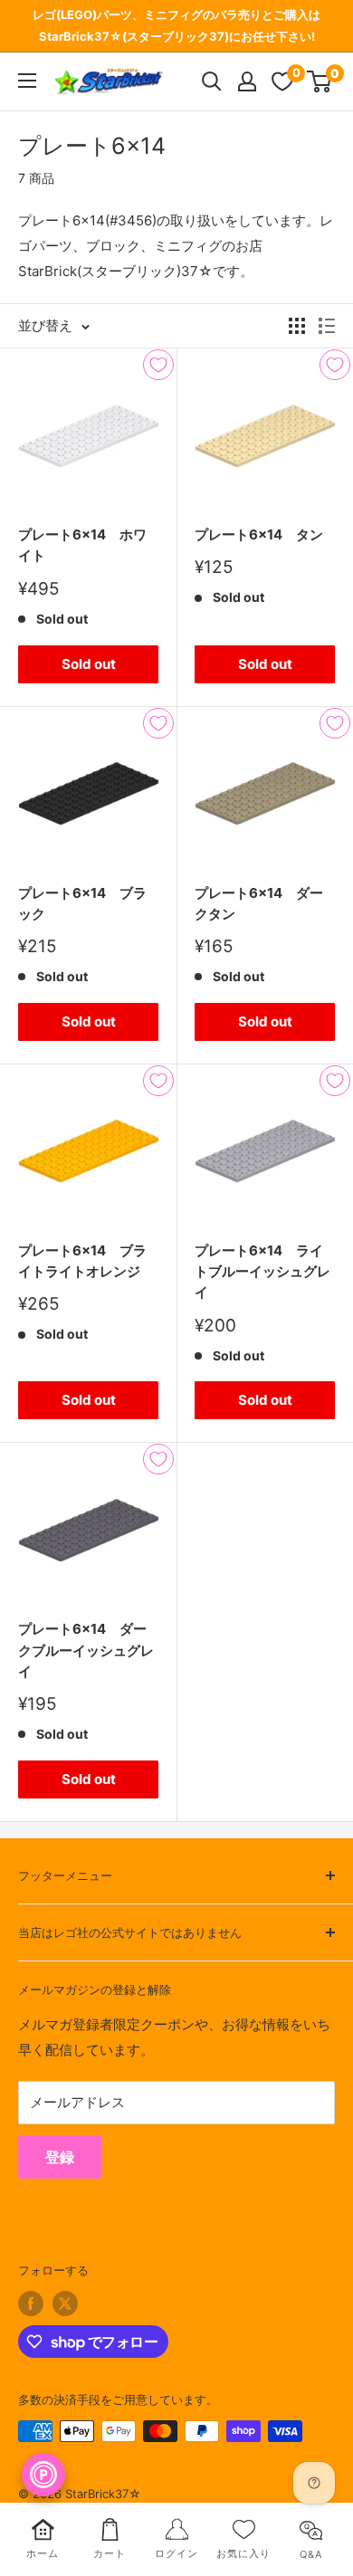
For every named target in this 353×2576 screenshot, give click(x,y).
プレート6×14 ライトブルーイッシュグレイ (262, 1272)
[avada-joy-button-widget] (43, 2475)
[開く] (212, 81)
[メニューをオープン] (27, 81)
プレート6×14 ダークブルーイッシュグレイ (86, 1650)
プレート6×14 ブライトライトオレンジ (82, 1261)
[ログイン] (247, 81)
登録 (60, 2157)
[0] (320, 81)
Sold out (89, 664)
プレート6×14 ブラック (82, 903)
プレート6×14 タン (259, 534)
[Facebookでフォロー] (31, 2304)
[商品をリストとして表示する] (327, 326)
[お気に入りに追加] (158, 365)
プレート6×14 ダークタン (259, 903)
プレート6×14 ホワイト (82, 545)
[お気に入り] (282, 81)
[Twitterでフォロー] (65, 2304)
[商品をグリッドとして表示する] (297, 326)
